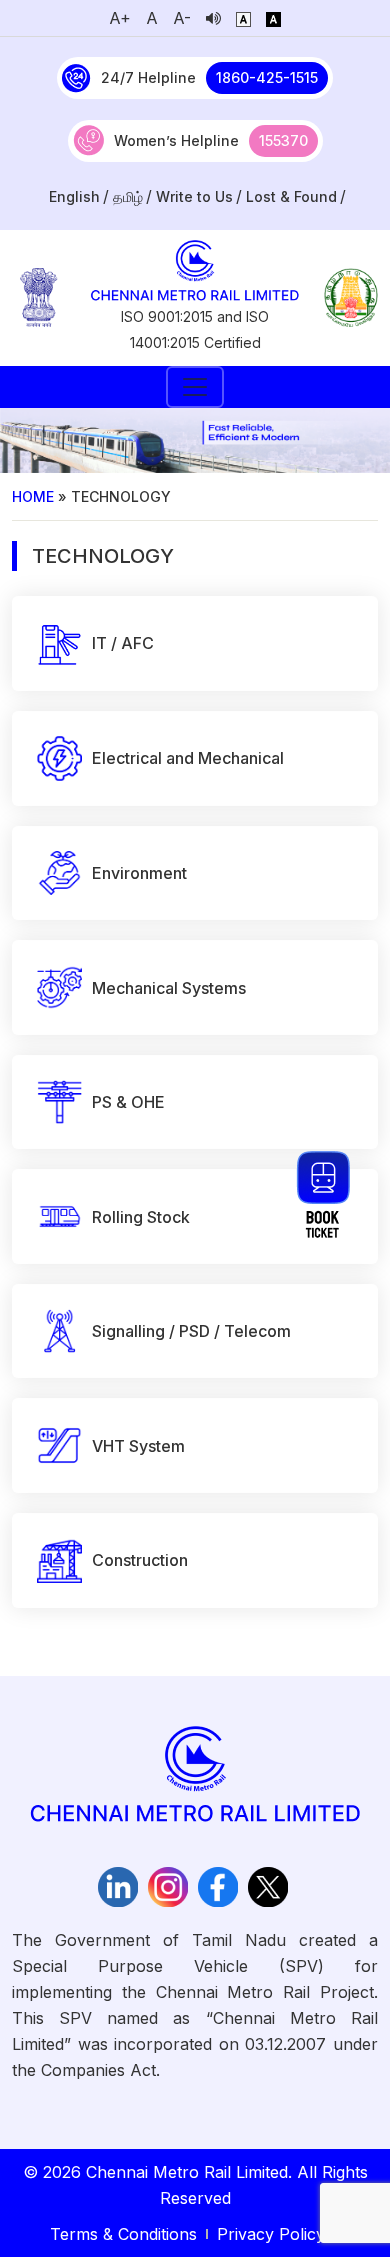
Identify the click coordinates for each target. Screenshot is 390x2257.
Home (33, 496)
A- (182, 18)
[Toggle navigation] (195, 387)
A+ (120, 18)
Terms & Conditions (123, 2234)
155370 (283, 140)
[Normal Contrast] (243, 18)
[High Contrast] (273, 18)
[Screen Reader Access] (213, 18)
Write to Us (194, 196)
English (74, 196)
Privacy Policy (271, 2234)
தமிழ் (128, 196)
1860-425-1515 (267, 77)
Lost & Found (291, 196)
